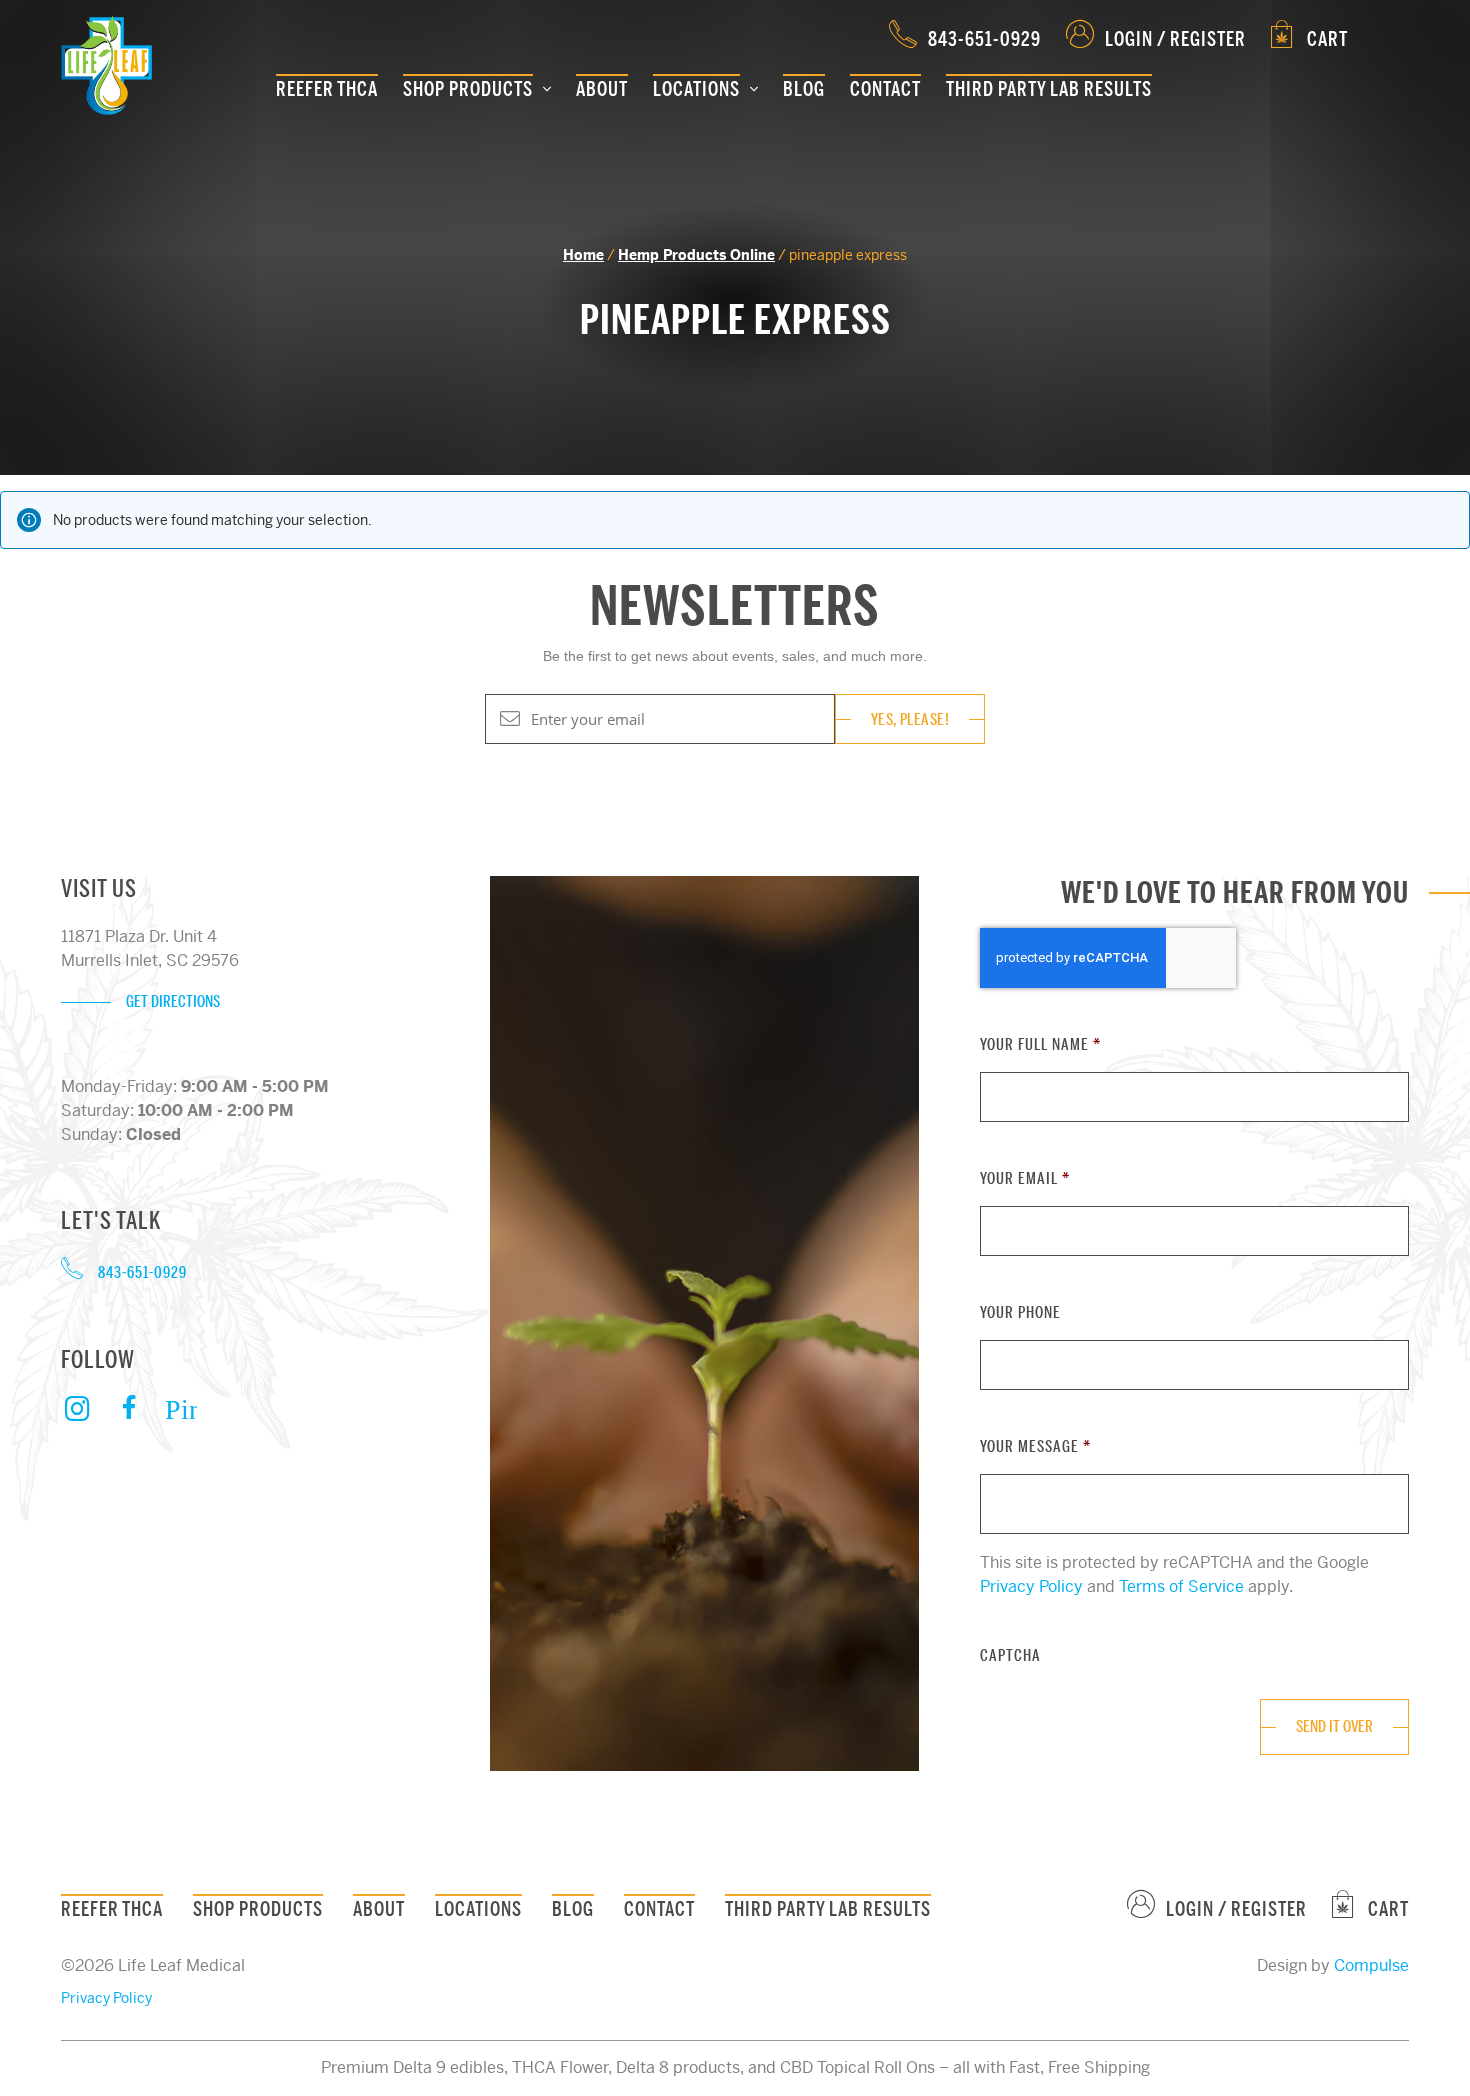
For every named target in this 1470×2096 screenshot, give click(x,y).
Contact (885, 89)
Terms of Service (1181, 1586)
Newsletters (735, 607)
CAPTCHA (1010, 1656)
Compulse (1371, 1965)
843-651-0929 (984, 39)
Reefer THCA (327, 89)
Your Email (1025, 1179)
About (602, 89)
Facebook (129, 1409)
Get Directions (173, 1002)
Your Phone (1020, 1313)
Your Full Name (1040, 1045)
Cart (1325, 39)
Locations (696, 89)
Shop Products (468, 89)
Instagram (77, 1422)
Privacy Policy (1031, 1586)
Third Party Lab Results (1049, 89)
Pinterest (181, 1409)
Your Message (1035, 1447)
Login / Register (1175, 39)
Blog (804, 89)
